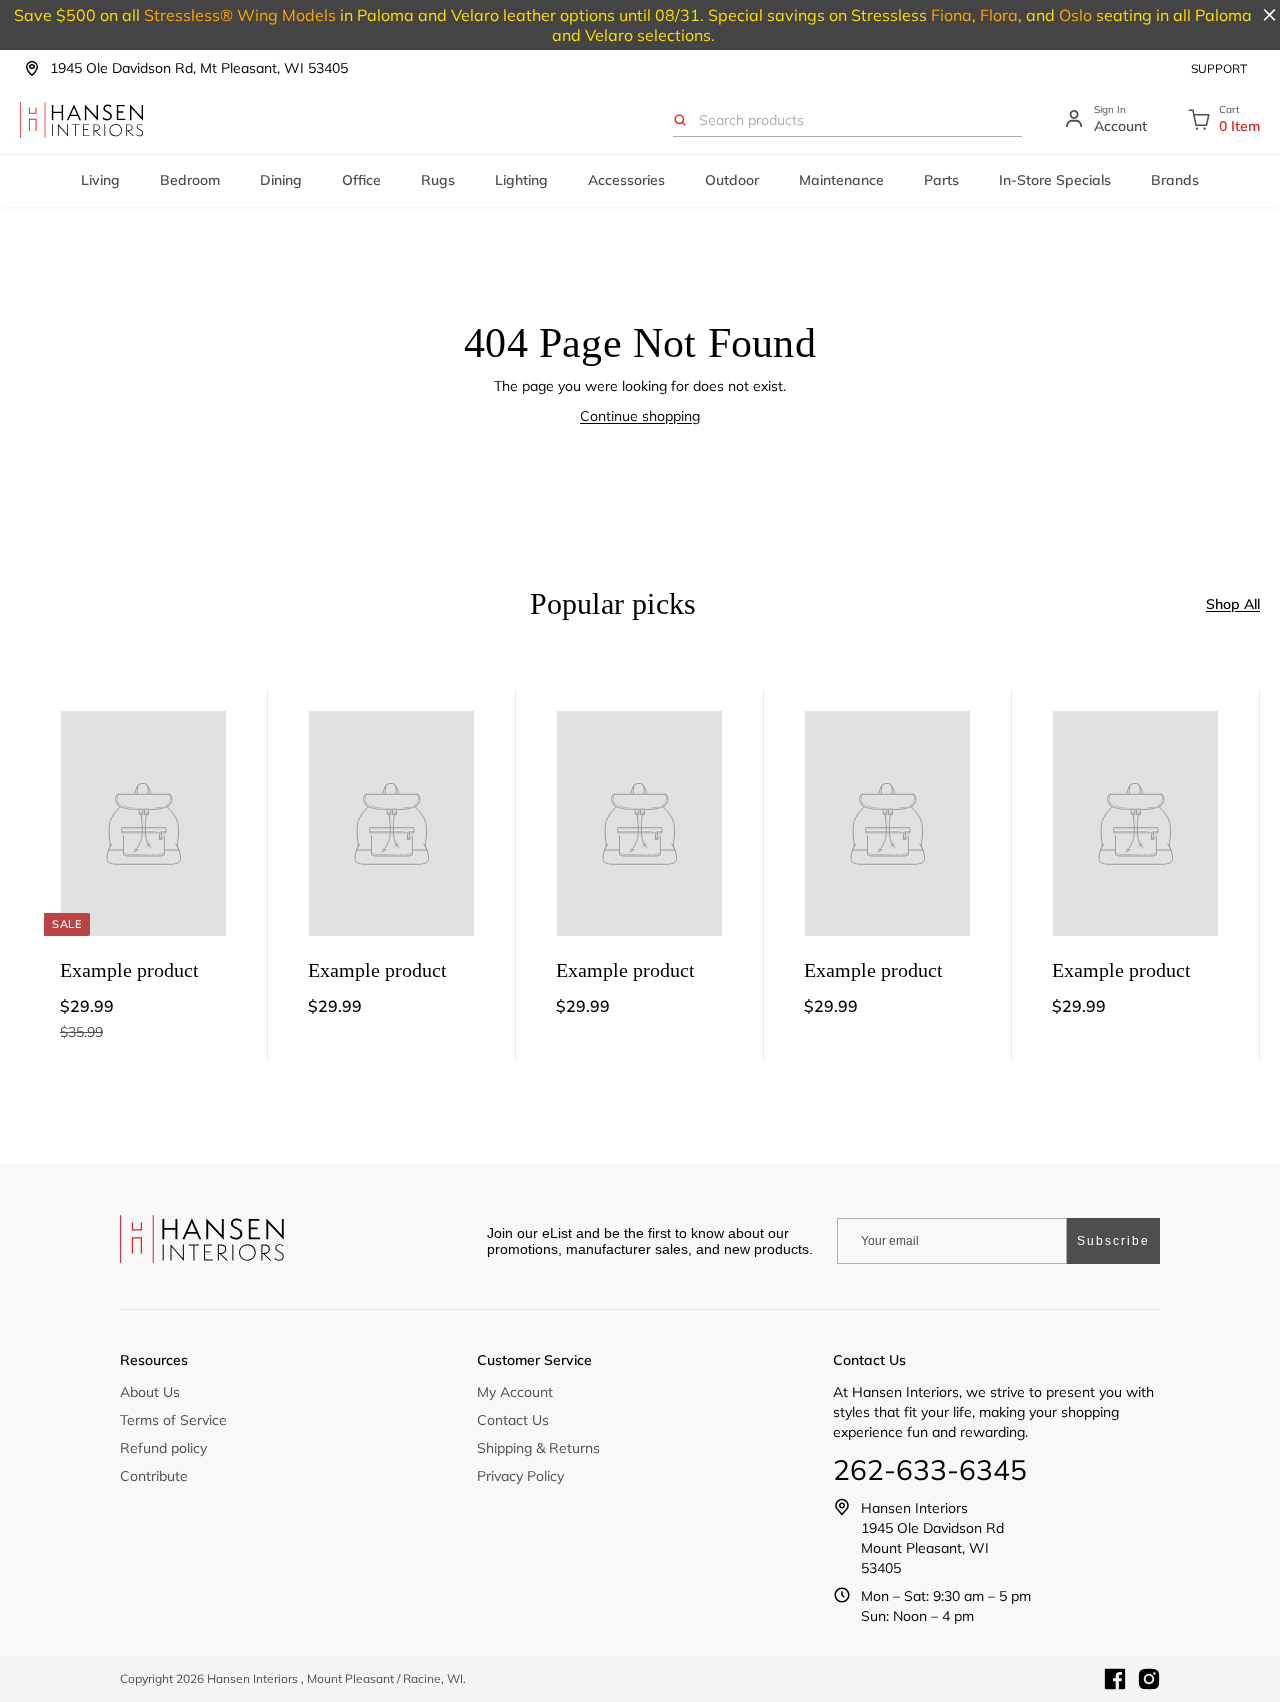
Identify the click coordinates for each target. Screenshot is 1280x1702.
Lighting (521, 180)
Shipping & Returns (538, 1448)
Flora (999, 15)
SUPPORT (1219, 68)
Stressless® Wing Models (240, 15)
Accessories (626, 180)
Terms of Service (173, 1420)
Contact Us (513, 1420)
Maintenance (841, 180)
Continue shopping (640, 416)
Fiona (951, 15)
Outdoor (732, 180)
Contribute (154, 1476)
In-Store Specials (1055, 180)
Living (100, 180)
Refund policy (163, 1448)
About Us (150, 1392)
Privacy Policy (520, 1476)
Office (361, 180)
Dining (281, 180)
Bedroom (190, 180)
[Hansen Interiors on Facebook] (1115, 1679)
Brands (1175, 180)
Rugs (438, 180)
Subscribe (1113, 1241)
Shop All (1233, 604)
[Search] (680, 120)
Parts (941, 180)
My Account (515, 1392)
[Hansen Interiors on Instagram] (1149, 1679)
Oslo (1075, 15)
